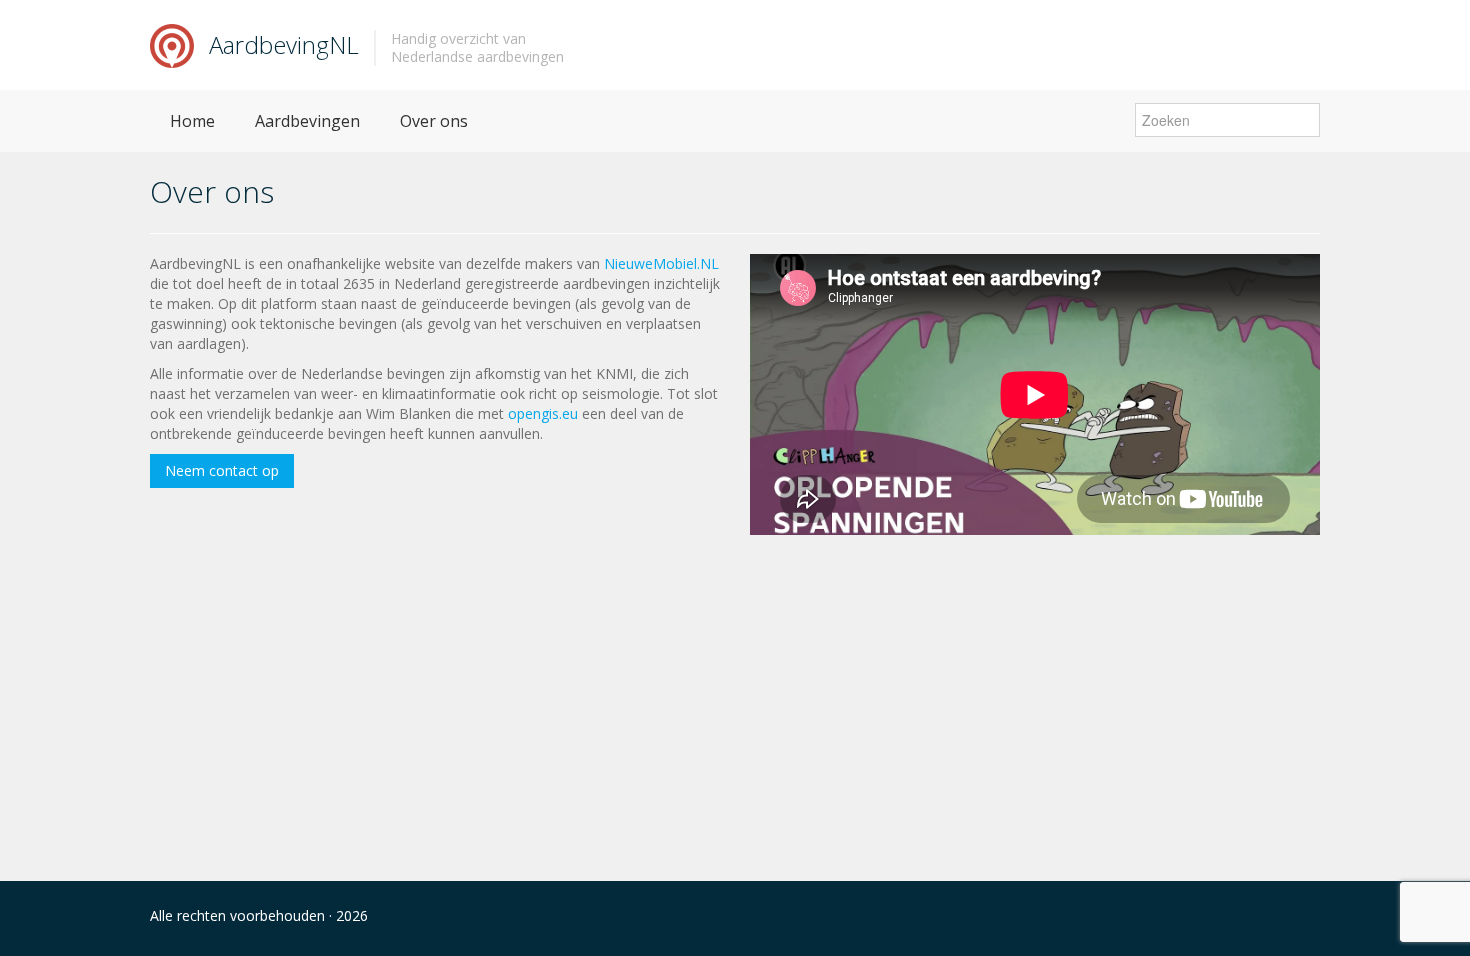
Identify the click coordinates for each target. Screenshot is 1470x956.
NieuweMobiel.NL (661, 263)
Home (192, 121)
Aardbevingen (307, 121)
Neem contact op (222, 470)
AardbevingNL (284, 44)
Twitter (1308, 918)
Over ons (434, 121)
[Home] (172, 44)
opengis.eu (543, 413)
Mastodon (1266, 918)
